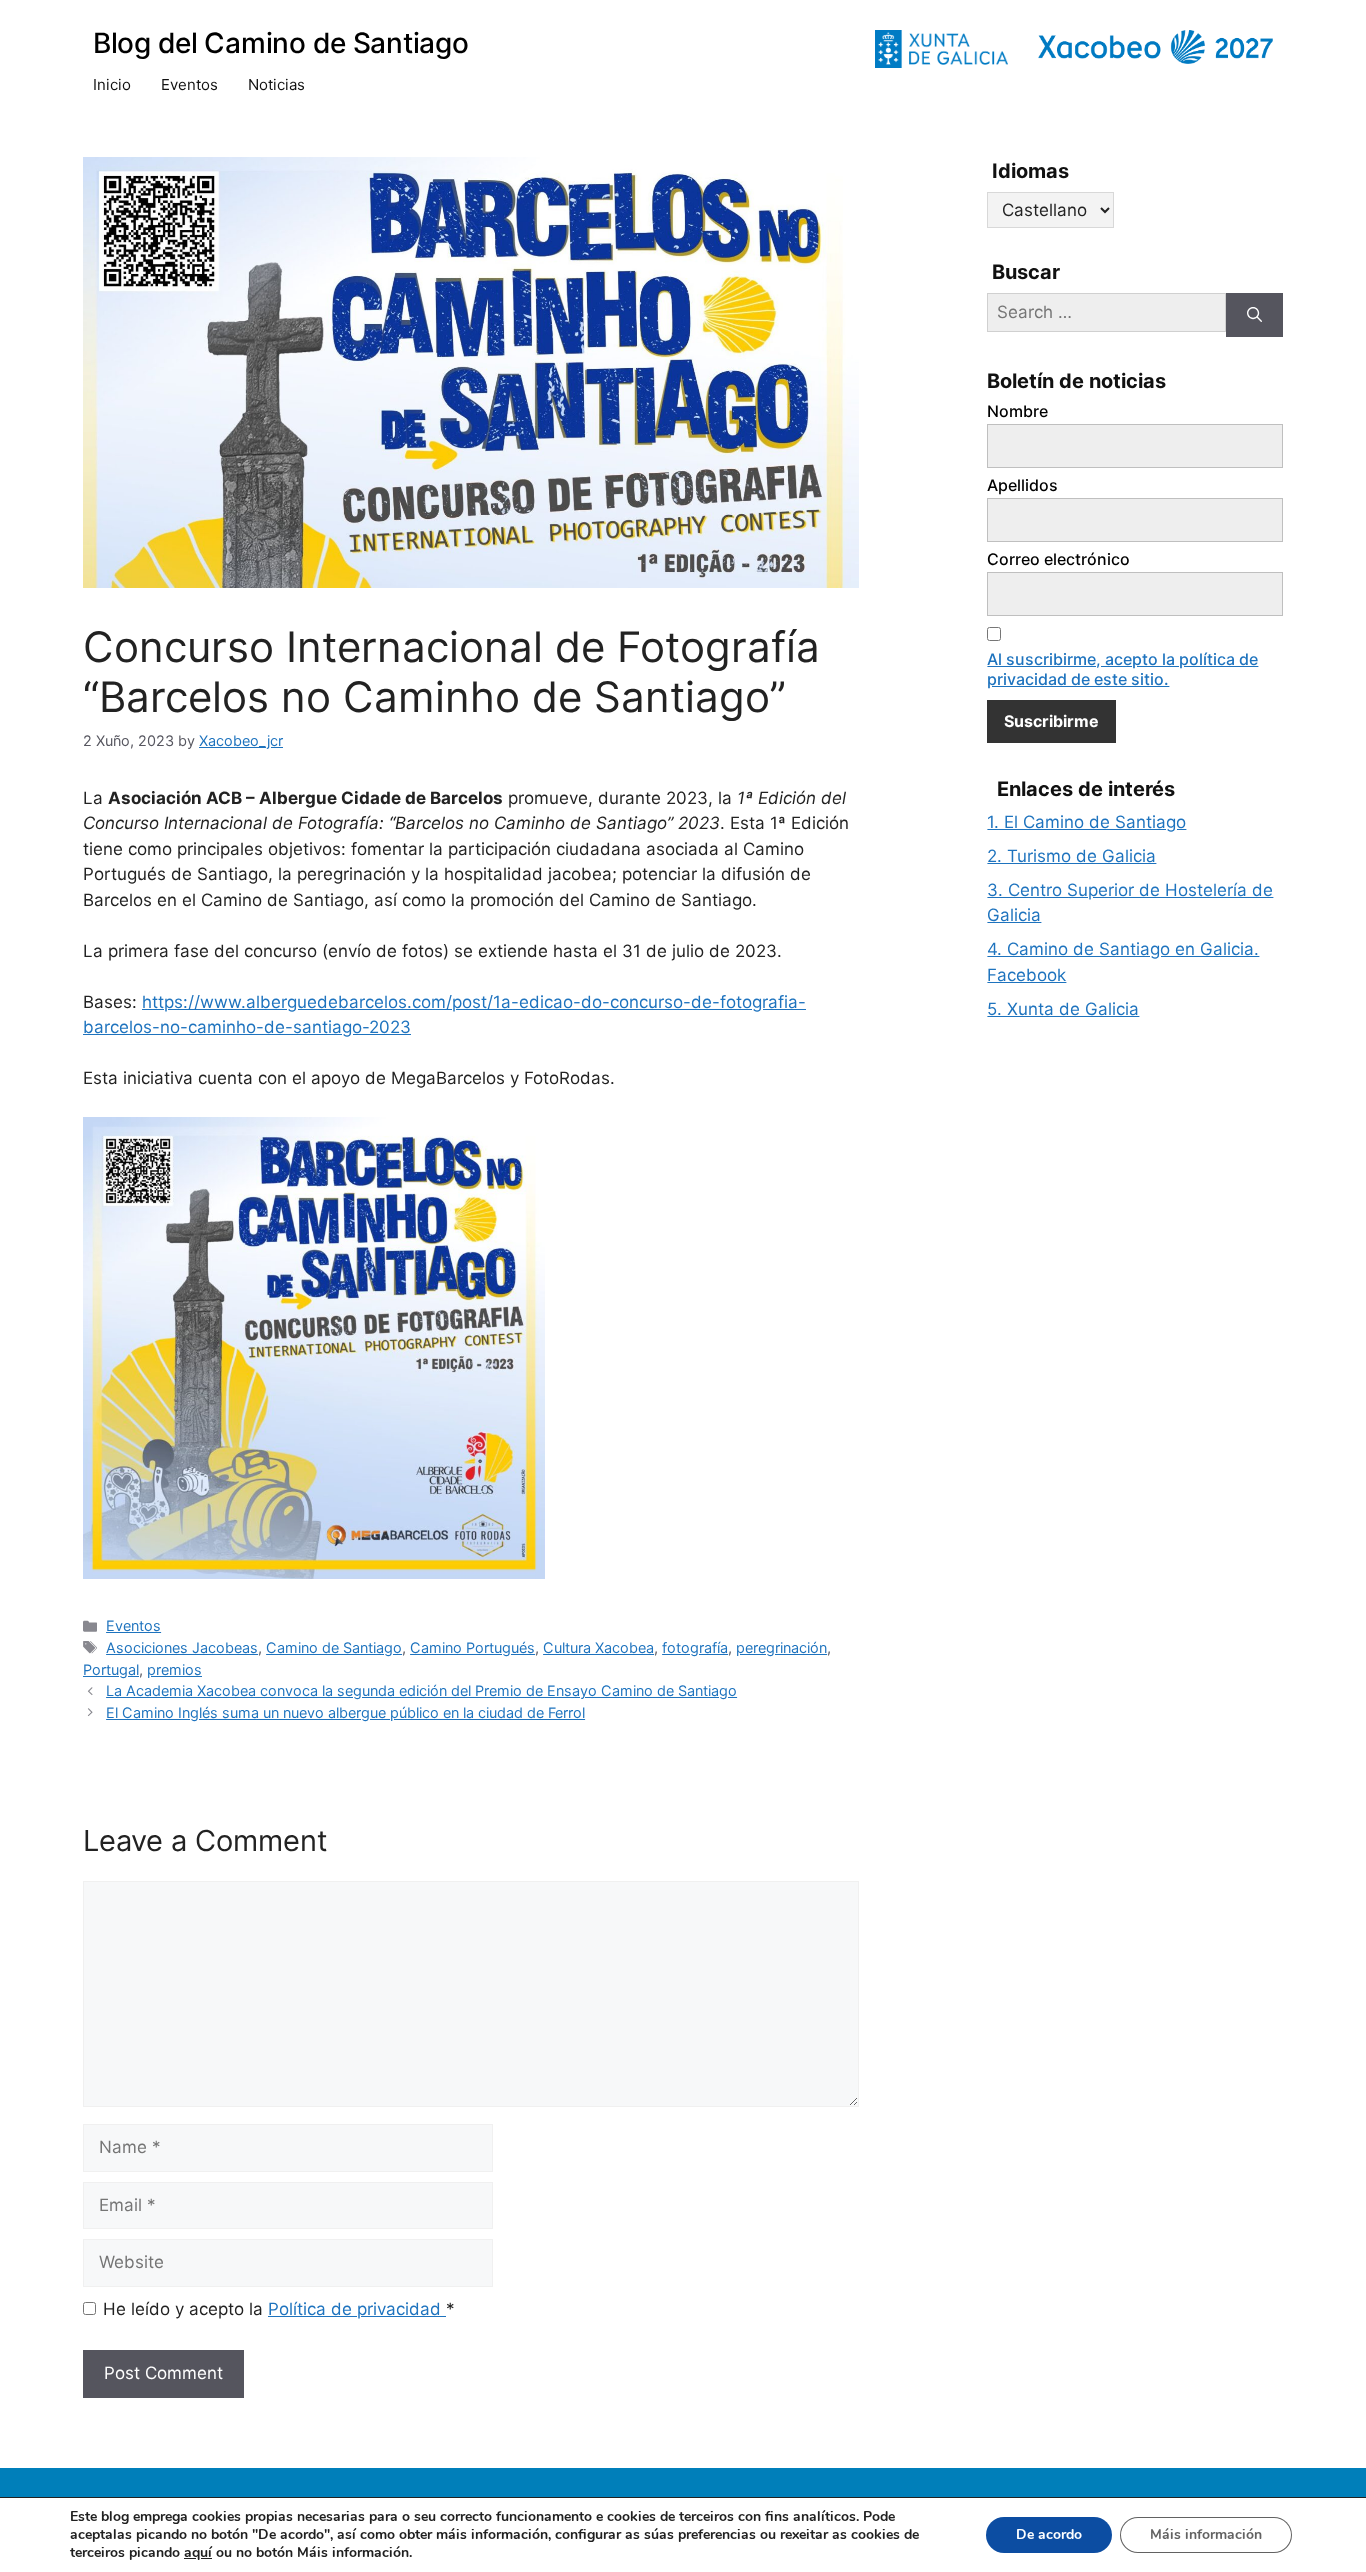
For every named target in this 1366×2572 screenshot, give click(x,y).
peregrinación (781, 1647)
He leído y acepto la (279, 2309)
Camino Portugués (472, 1647)
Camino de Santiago (334, 1647)
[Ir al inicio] (1155, 47)
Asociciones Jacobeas (182, 1647)
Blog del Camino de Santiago (280, 44)
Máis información (1206, 2534)
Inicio (112, 85)
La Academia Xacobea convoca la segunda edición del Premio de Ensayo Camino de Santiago (421, 1690)
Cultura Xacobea (598, 1647)
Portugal (111, 1669)
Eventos (189, 85)
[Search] (1254, 315)
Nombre (1017, 411)
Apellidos (1022, 485)
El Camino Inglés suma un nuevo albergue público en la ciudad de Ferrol (345, 1712)
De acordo (1049, 2534)
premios (174, 1669)
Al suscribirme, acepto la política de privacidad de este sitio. (1122, 669)
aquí (198, 2553)
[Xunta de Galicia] (941, 49)
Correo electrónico (1058, 559)
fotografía (695, 1647)
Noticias (276, 85)
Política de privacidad (357, 2309)
